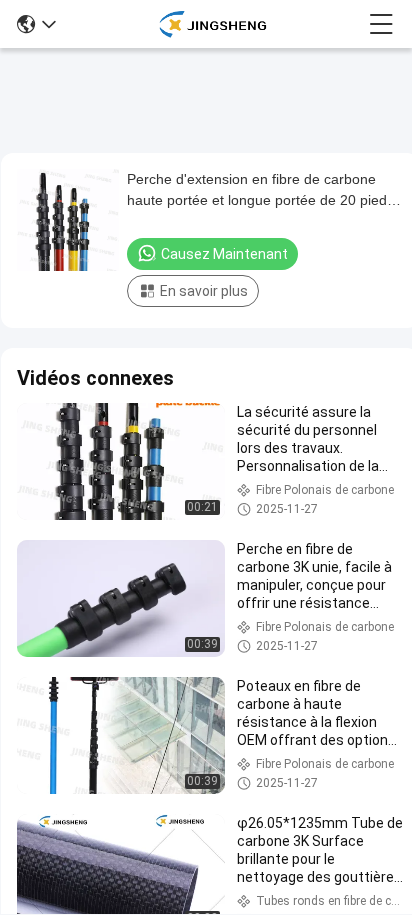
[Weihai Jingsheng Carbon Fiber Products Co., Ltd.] (212, 24)
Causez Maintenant (224, 254)
